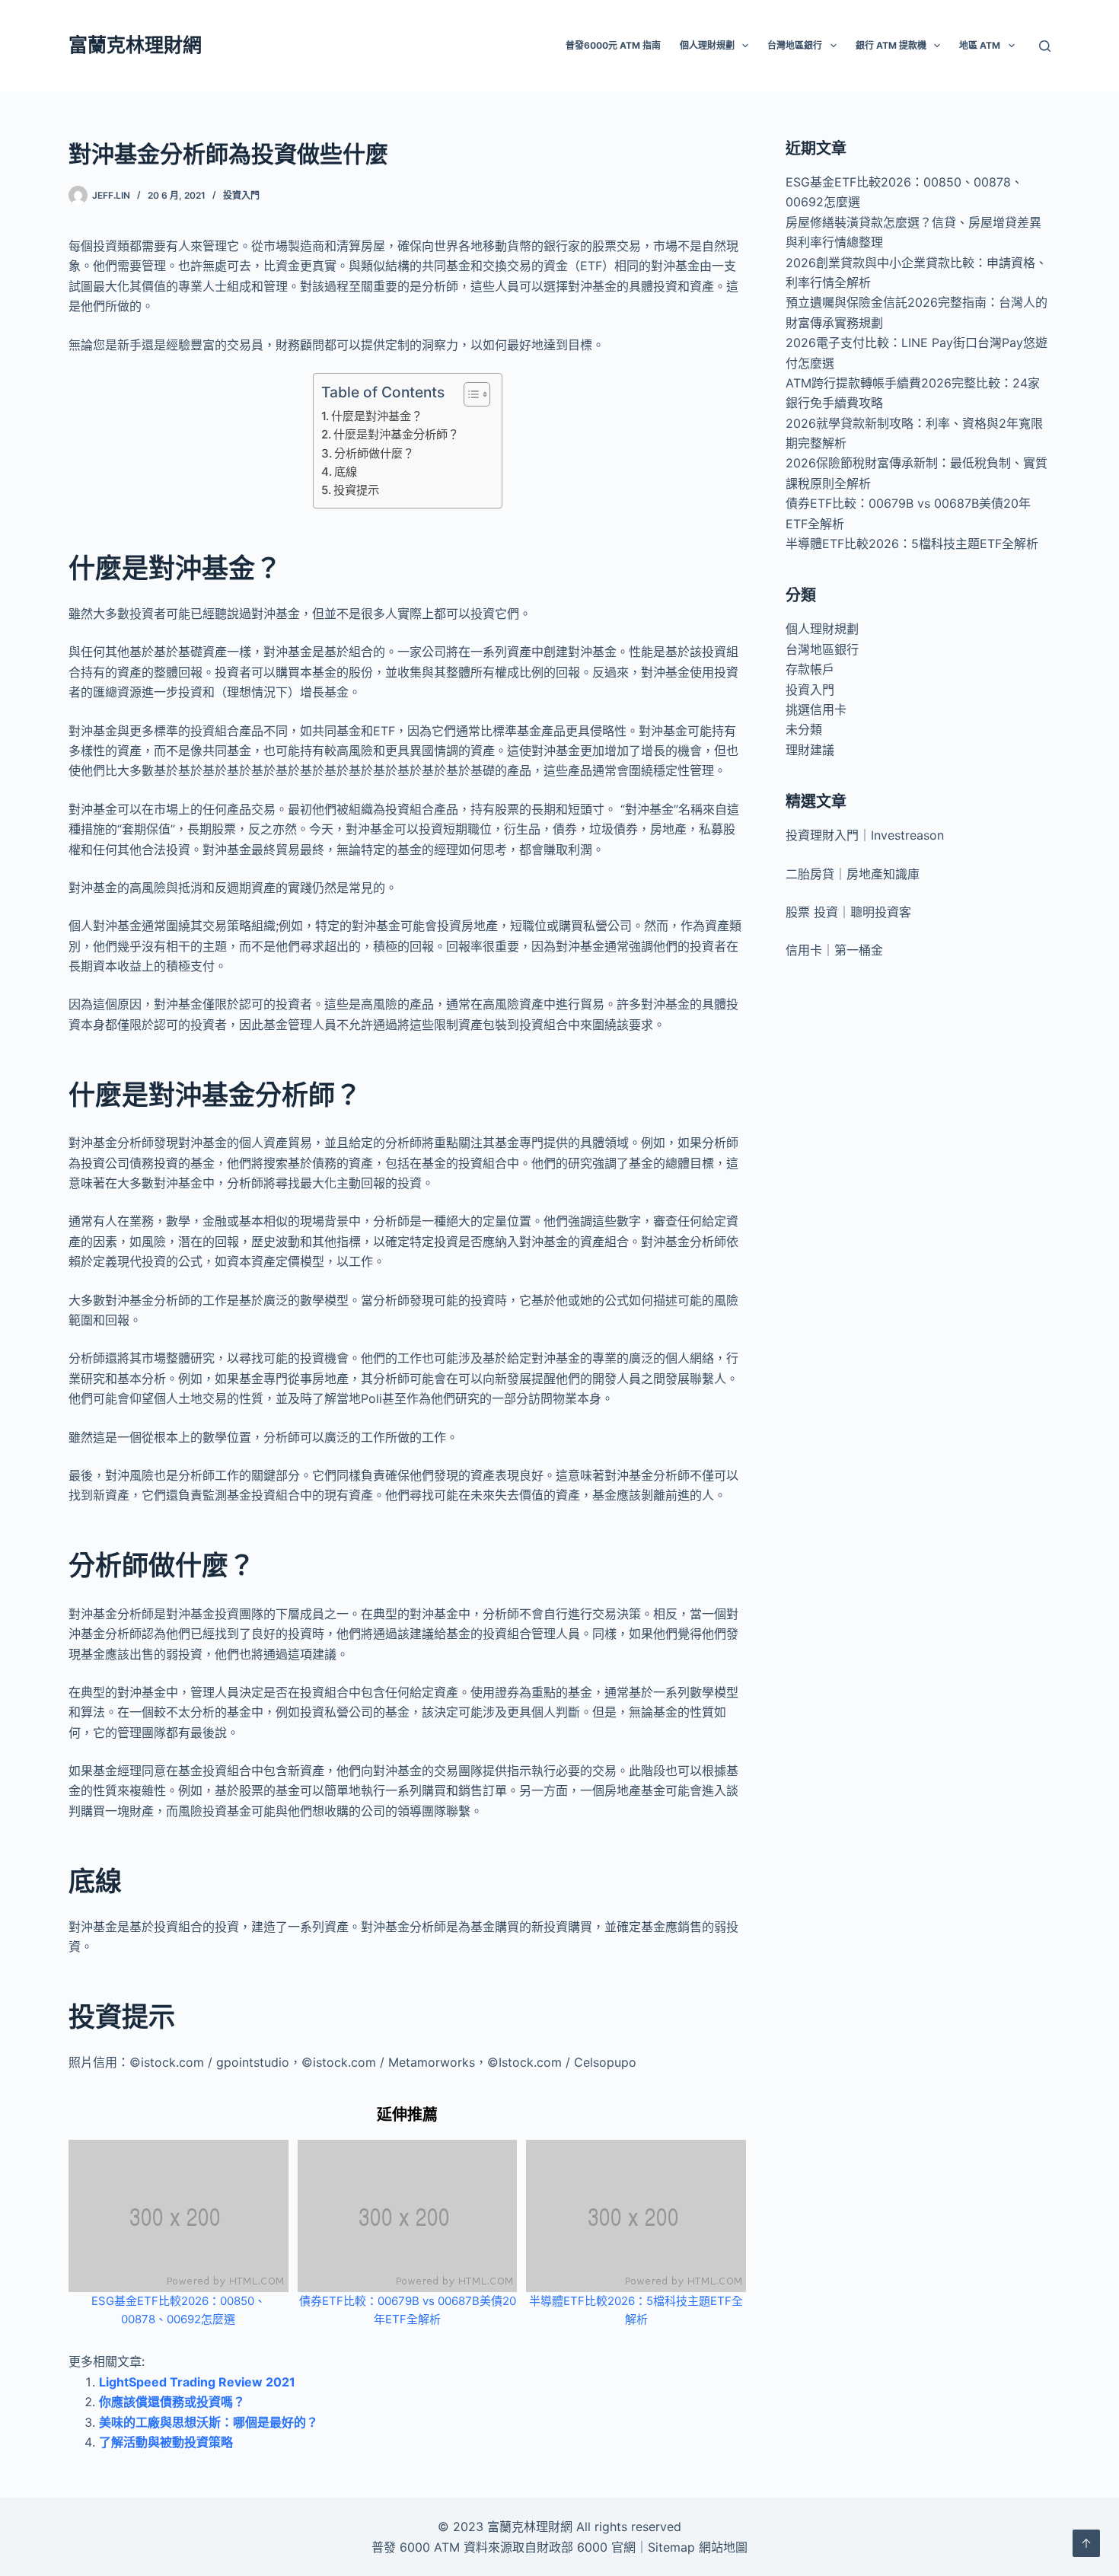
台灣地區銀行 (822, 649)
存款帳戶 (810, 669)
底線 (346, 472)
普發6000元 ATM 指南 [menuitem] (613, 45)
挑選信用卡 (816, 709)
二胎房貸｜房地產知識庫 (853, 874)
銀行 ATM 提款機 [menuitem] (891, 45)
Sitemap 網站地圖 (698, 2547)
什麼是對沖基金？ (377, 416)
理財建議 (810, 750)
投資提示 (356, 490)
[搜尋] (1045, 46)
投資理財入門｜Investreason (865, 835)
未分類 (804, 729)
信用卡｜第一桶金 (834, 950)
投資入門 (241, 195)
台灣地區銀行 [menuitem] (795, 45)
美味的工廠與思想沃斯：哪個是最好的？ (209, 2422)
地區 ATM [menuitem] (980, 45)
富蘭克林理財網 (135, 45)
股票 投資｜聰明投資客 (848, 912)
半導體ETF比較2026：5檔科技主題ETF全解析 (912, 544)
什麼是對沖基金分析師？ (396, 434)
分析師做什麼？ (374, 453)
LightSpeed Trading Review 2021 (197, 2382)
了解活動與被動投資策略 (166, 2442)
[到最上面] (1086, 2543)
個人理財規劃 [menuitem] (707, 45)
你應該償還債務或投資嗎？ (172, 2402)
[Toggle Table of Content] (469, 394)
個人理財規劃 (822, 629)
